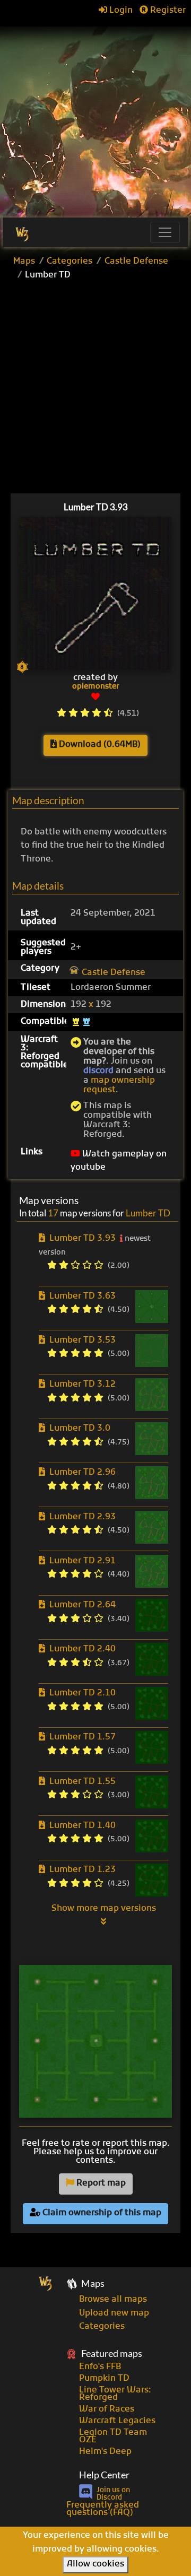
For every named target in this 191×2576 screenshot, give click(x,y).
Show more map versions (104, 1909)
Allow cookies (95, 2564)
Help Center (104, 2475)
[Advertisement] (95, 117)
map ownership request (119, 1085)
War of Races (107, 2409)
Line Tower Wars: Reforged (115, 2394)
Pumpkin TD (104, 2379)
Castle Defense (136, 262)
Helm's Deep (105, 2452)
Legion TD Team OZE (113, 2436)
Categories (70, 262)
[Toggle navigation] (165, 232)
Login (120, 11)
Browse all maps (113, 2300)
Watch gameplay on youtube (119, 1161)
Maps (24, 262)
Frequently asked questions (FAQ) (103, 2509)
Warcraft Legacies (117, 2421)
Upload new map (114, 2313)
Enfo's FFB (100, 2367)
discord (98, 1071)
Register (167, 11)
